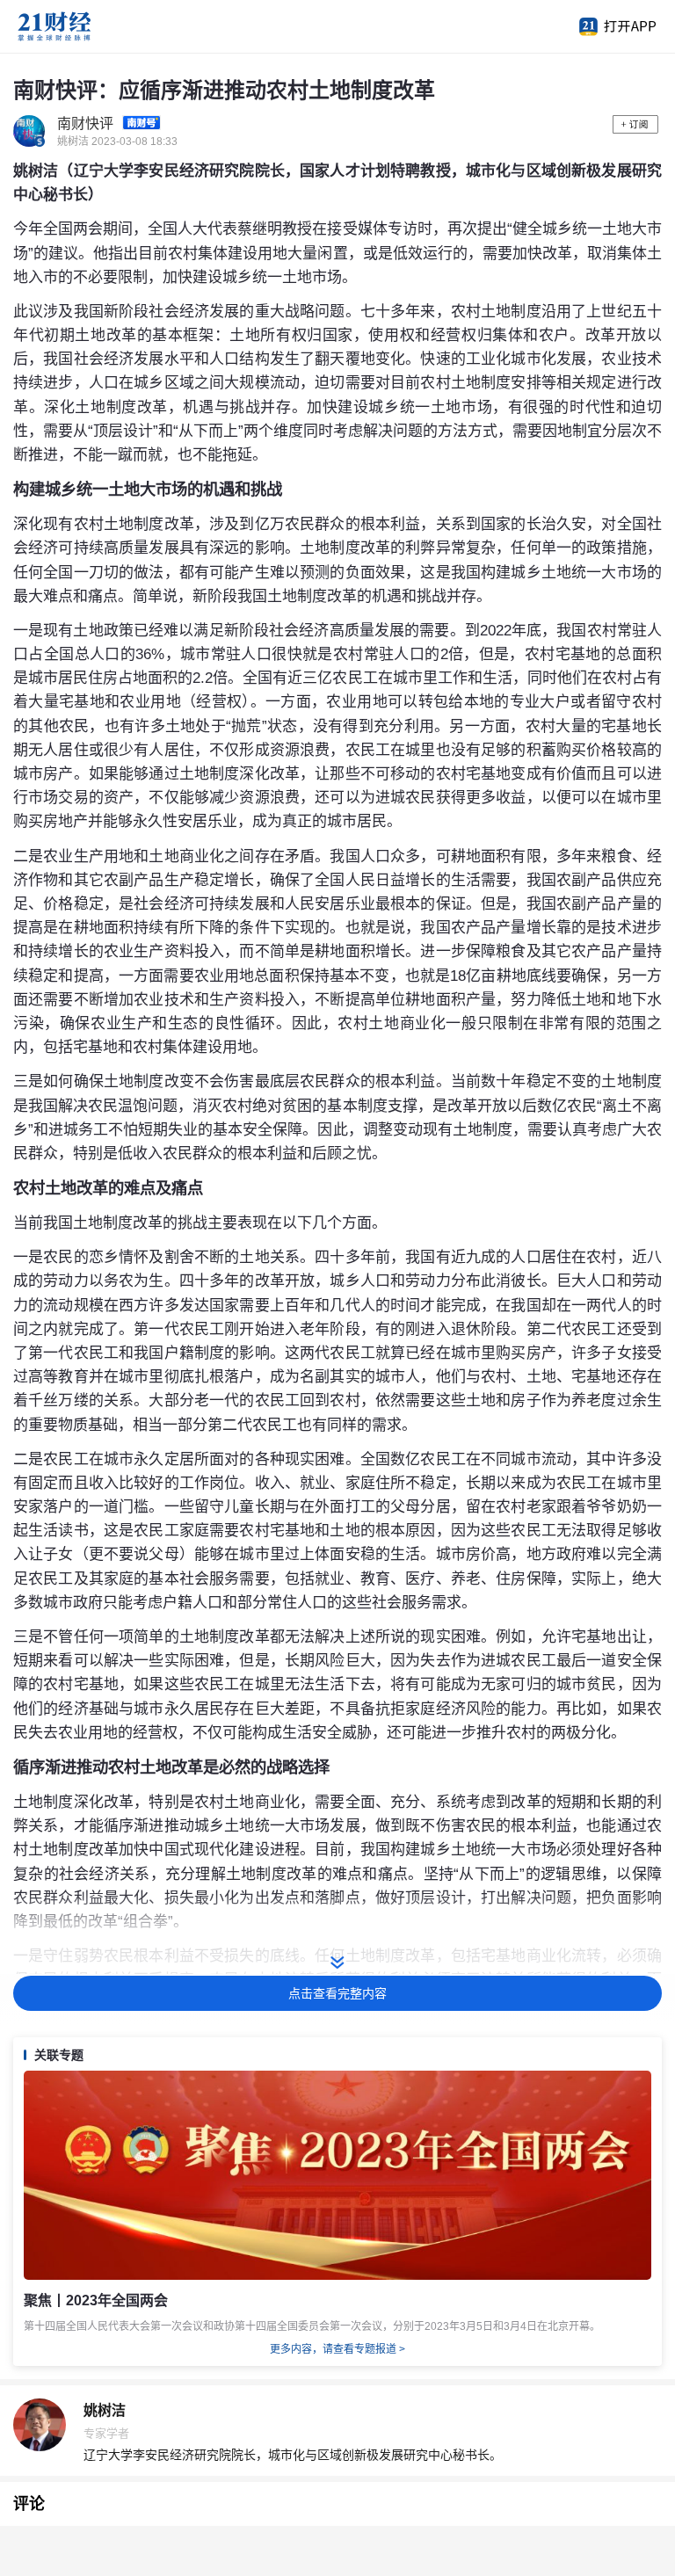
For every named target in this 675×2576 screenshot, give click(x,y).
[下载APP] (609, 26)
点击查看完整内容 (337, 1993)
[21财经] (83, 26)
